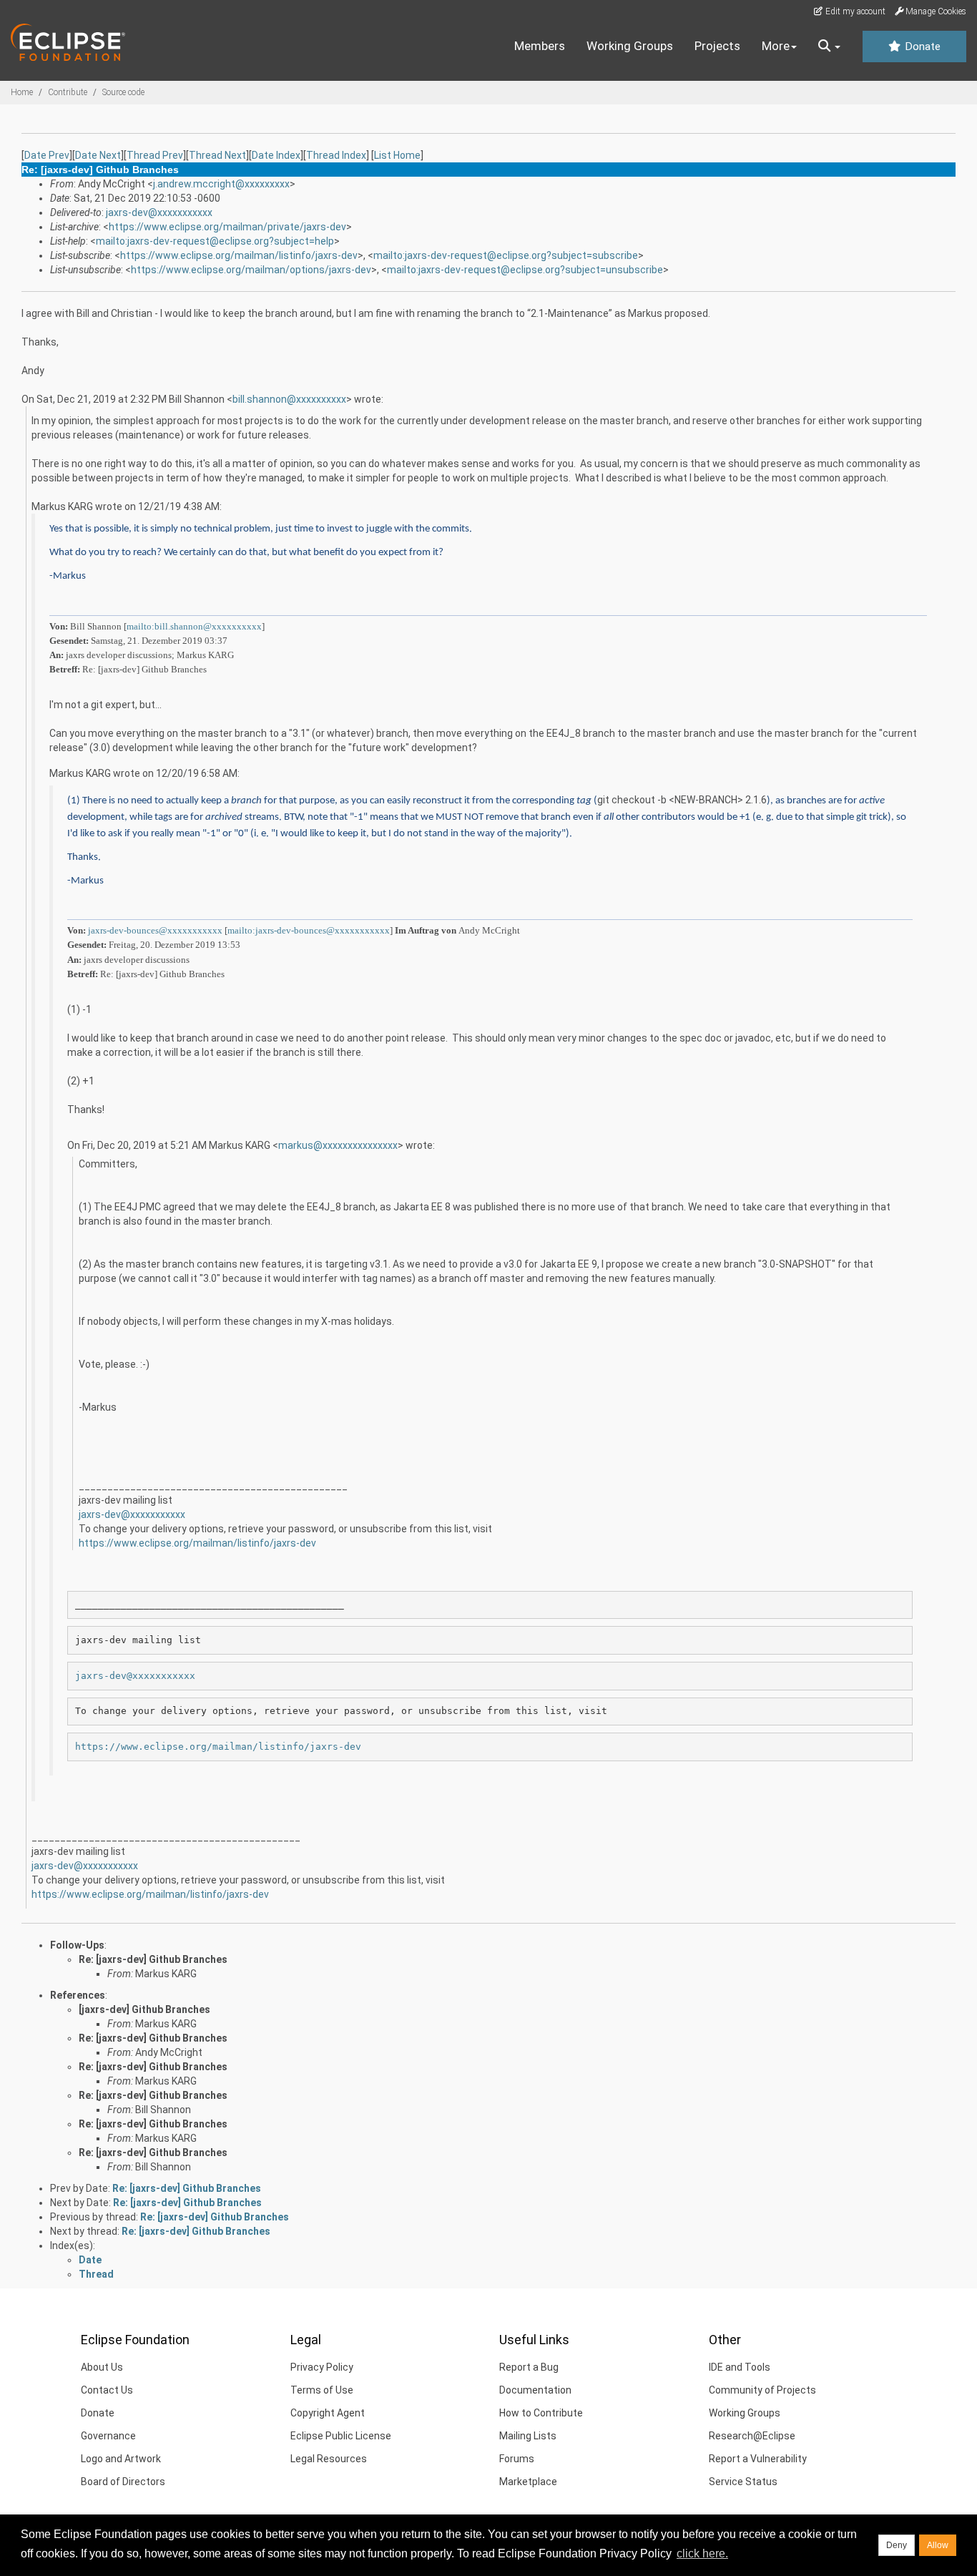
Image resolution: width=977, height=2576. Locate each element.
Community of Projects (762, 2390)
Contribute (68, 92)
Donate (921, 46)
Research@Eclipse (752, 2436)
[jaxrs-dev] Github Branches (144, 2009)
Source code (123, 92)
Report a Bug (529, 2367)
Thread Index (336, 155)
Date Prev (47, 155)
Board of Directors (123, 2482)
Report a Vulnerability (758, 2459)
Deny (897, 2545)
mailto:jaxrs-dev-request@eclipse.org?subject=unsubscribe (525, 270)
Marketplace (528, 2482)
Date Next (98, 155)
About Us (102, 2367)
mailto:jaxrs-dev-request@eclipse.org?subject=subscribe (506, 255)
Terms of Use (322, 2390)
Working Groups (630, 46)
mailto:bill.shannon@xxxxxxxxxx (194, 626)
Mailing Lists (528, 2436)
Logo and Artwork (121, 2459)
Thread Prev (155, 155)
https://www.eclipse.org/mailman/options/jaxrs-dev (251, 270)
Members (540, 46)
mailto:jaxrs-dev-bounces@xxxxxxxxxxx (309, 930)
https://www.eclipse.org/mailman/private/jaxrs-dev (227, 227)
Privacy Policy (322, 2367)
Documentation (535, 2390)
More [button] (776, 46)
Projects (717, 46)
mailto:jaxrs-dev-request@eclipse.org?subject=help (215, 241)
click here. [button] (702, 2553)
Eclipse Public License (341, 2436)
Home (22, 92)
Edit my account (854, 11)
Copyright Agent (328, 2413)
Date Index (276, 155)
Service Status (743, 2482)
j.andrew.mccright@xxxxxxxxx (221, 184)
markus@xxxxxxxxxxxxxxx (338, 1145)
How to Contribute (541, 2413)
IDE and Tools (740, 2367)
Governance (108, 2436)
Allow (938, 2545)
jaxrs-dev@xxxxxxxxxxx (159, 212)
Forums (517, 2459)
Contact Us (107, 2390)
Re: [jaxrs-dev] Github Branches (153, 1959)
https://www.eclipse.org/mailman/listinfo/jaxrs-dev (239, 255)
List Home (397, 155)
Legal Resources (329, 2459)
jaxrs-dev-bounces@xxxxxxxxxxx (155, 930)
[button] (829, 46)
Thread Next (217, 155)
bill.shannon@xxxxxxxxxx (289, 399)
